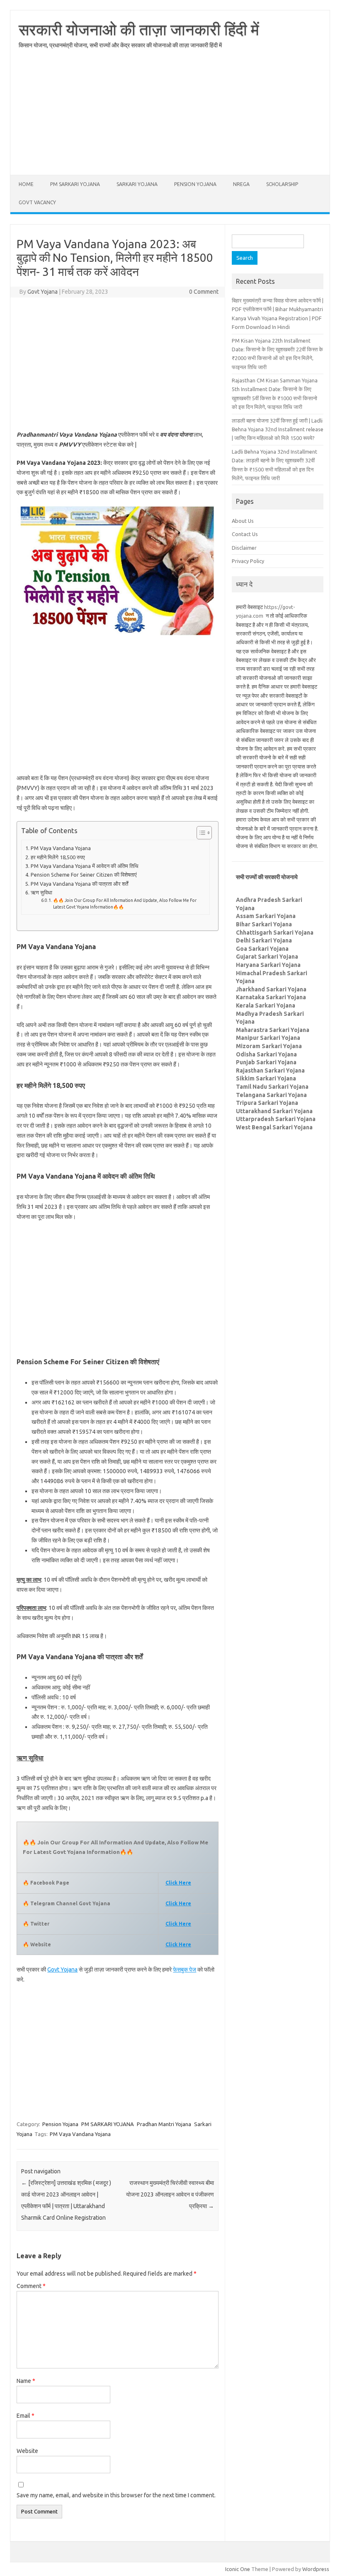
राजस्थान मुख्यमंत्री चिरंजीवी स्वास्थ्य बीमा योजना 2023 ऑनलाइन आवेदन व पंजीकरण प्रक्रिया (170, 2194)
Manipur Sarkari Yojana (268, 1038)
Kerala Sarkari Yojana (266, 1005)
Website (27, 2451)
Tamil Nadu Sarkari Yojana (272, 1087)
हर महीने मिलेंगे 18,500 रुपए (58, 857)
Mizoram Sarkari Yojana (269, 1046)
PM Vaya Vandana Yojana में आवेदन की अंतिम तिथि (85, 866)
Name (26, 2381)
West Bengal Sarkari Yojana (274, 1127)
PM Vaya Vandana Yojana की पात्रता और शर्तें (79, 884)
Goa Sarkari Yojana (262, 949)
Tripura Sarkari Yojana (267, 1103)
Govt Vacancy (37, 202)
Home (26, 184)
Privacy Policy (248, 561)
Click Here (178, 1903)
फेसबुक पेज (185, 1969)
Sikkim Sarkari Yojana (266, 1078)
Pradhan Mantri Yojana (164, 2124)
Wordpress (316, 2569)
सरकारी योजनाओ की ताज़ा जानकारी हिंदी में (139, 29)
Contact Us (245, 534)
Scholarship (282, 184)
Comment (31, 2286)
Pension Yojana (195, 184)
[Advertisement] (170, 117)
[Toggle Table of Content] (200, 833)
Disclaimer (244, 548)
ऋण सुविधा (41, 892)
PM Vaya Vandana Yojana (61, 848)
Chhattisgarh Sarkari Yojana (275, 933)
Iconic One (238, 2569)
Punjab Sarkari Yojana (266, 1062)
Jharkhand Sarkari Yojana (271, 989)
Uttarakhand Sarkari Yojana (274, 1111)
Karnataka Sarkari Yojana (271, 997)
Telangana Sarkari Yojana (271, 1095)
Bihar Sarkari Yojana (264, 924)
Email (25, 2416)
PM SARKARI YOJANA (75, 184)
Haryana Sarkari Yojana (268, 965)
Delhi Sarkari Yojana (264, 940)
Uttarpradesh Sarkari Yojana (276, 1119)
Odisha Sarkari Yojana (266, 1054)
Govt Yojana (42, 292)
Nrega (241, 184)
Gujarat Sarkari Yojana (267, 957)
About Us (243, 521)
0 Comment (204, 292)
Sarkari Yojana (137, 184)
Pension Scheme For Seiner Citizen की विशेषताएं (84, 875)
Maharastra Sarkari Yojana (273, 1030)
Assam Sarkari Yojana (266, 916)
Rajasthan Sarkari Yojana (270, 1071)
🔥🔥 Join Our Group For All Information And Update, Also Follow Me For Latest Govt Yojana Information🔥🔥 (125, 904)
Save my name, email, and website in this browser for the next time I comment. (116, 2495)
